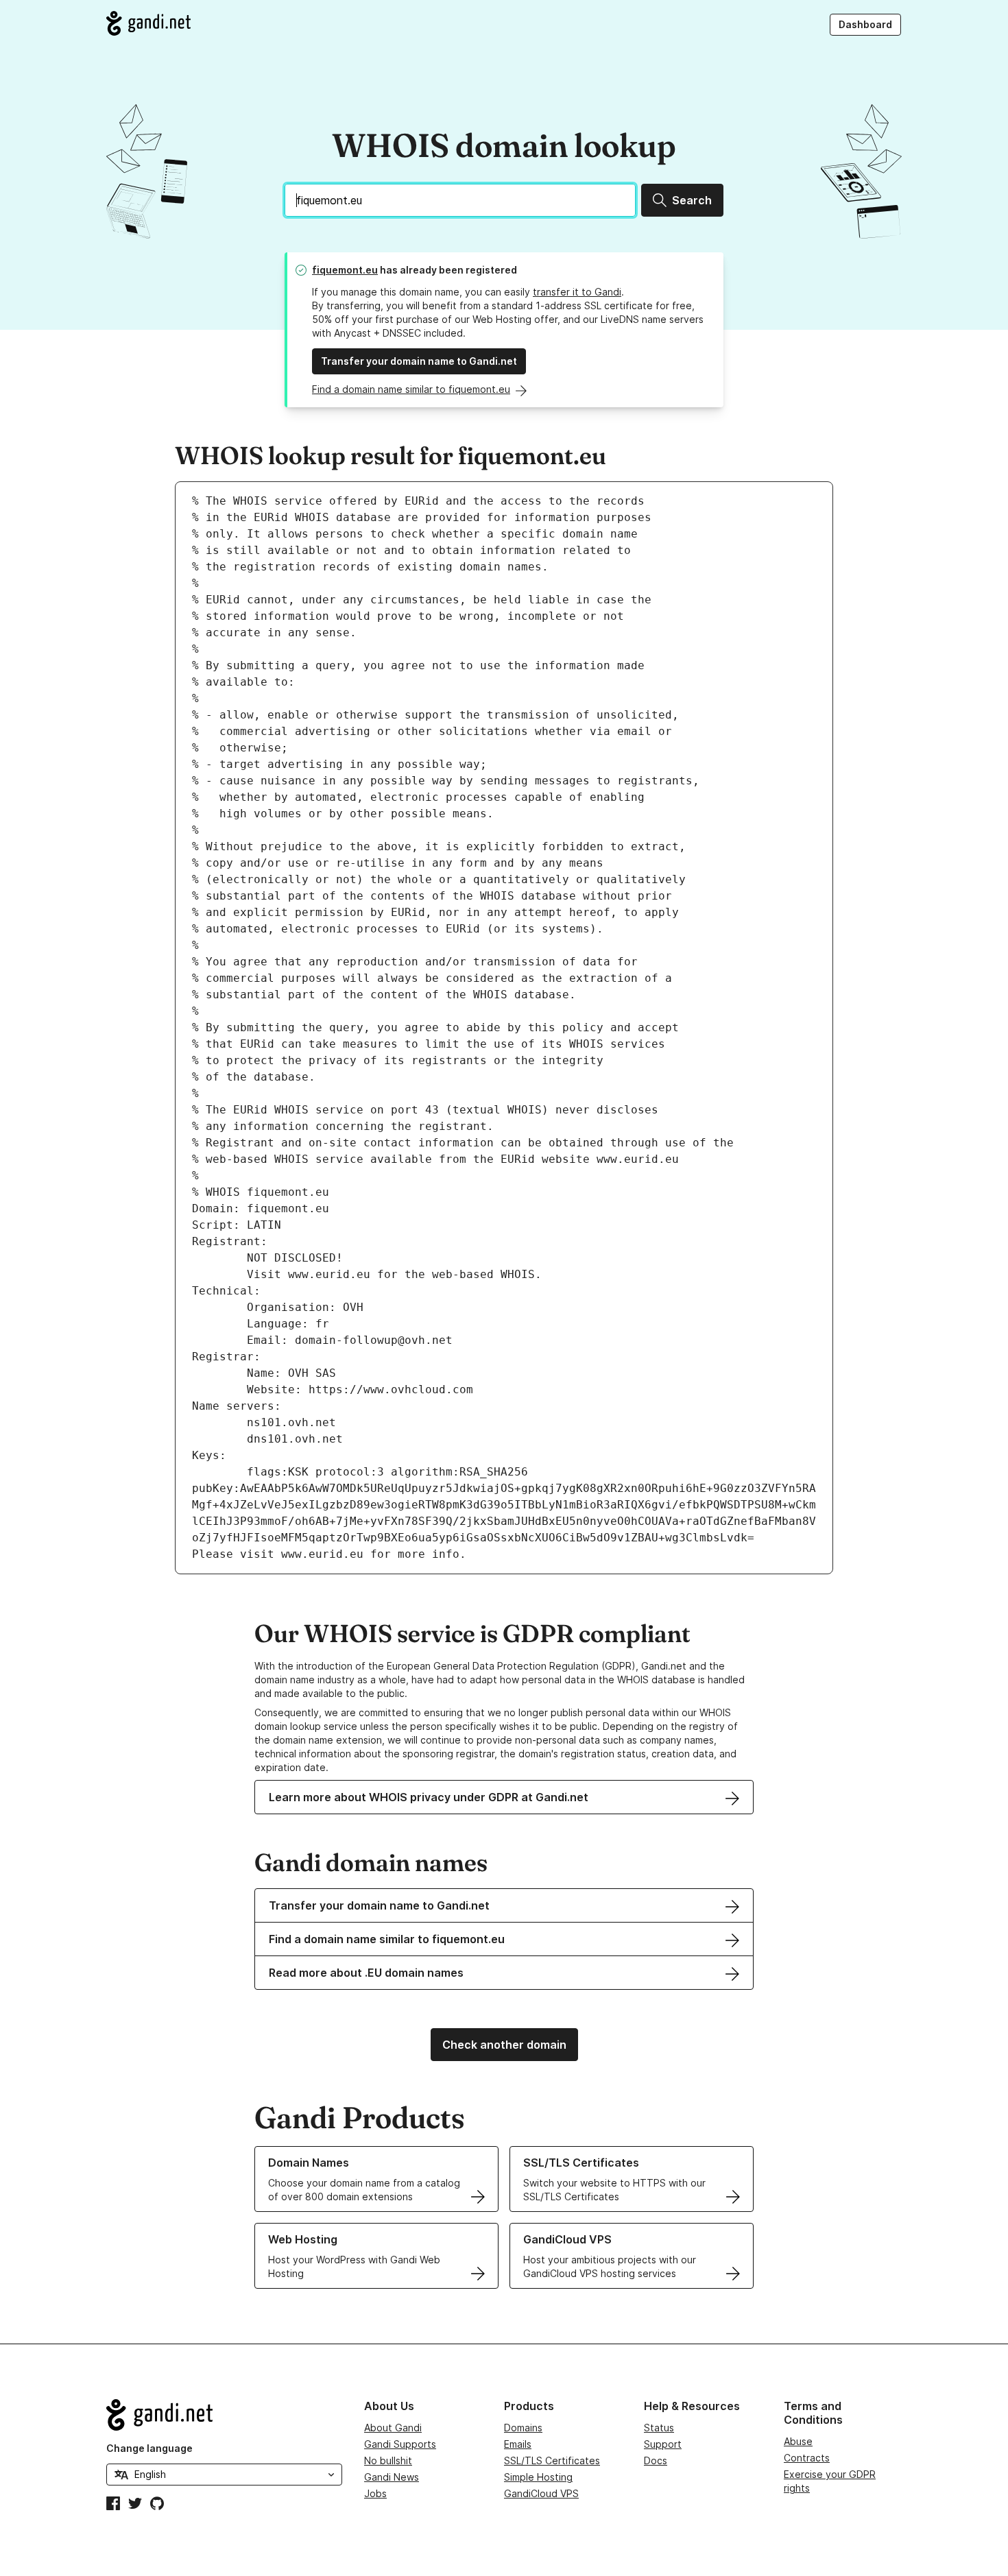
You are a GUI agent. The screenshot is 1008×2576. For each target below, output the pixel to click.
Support (663, 2444)
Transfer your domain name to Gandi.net (419, 361)
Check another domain (504, 2045)
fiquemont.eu (345, 270)
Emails (518, 2444)
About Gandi (393, 2428)
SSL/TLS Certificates (552, 2460)
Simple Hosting (538, 2477)
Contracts (807, 2458)
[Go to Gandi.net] (148, 23)
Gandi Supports (400, 2444)
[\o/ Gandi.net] (224, 2415)
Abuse (798, 2441)
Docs (656, 2460)
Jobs (375, 2493)
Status (659, 2428)
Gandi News (392, 2477)
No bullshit (388, 2460)
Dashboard (865, 24)
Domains (523, 2428)
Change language (149, 2448)
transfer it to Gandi (577, 292)
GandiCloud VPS (541, 2493)
